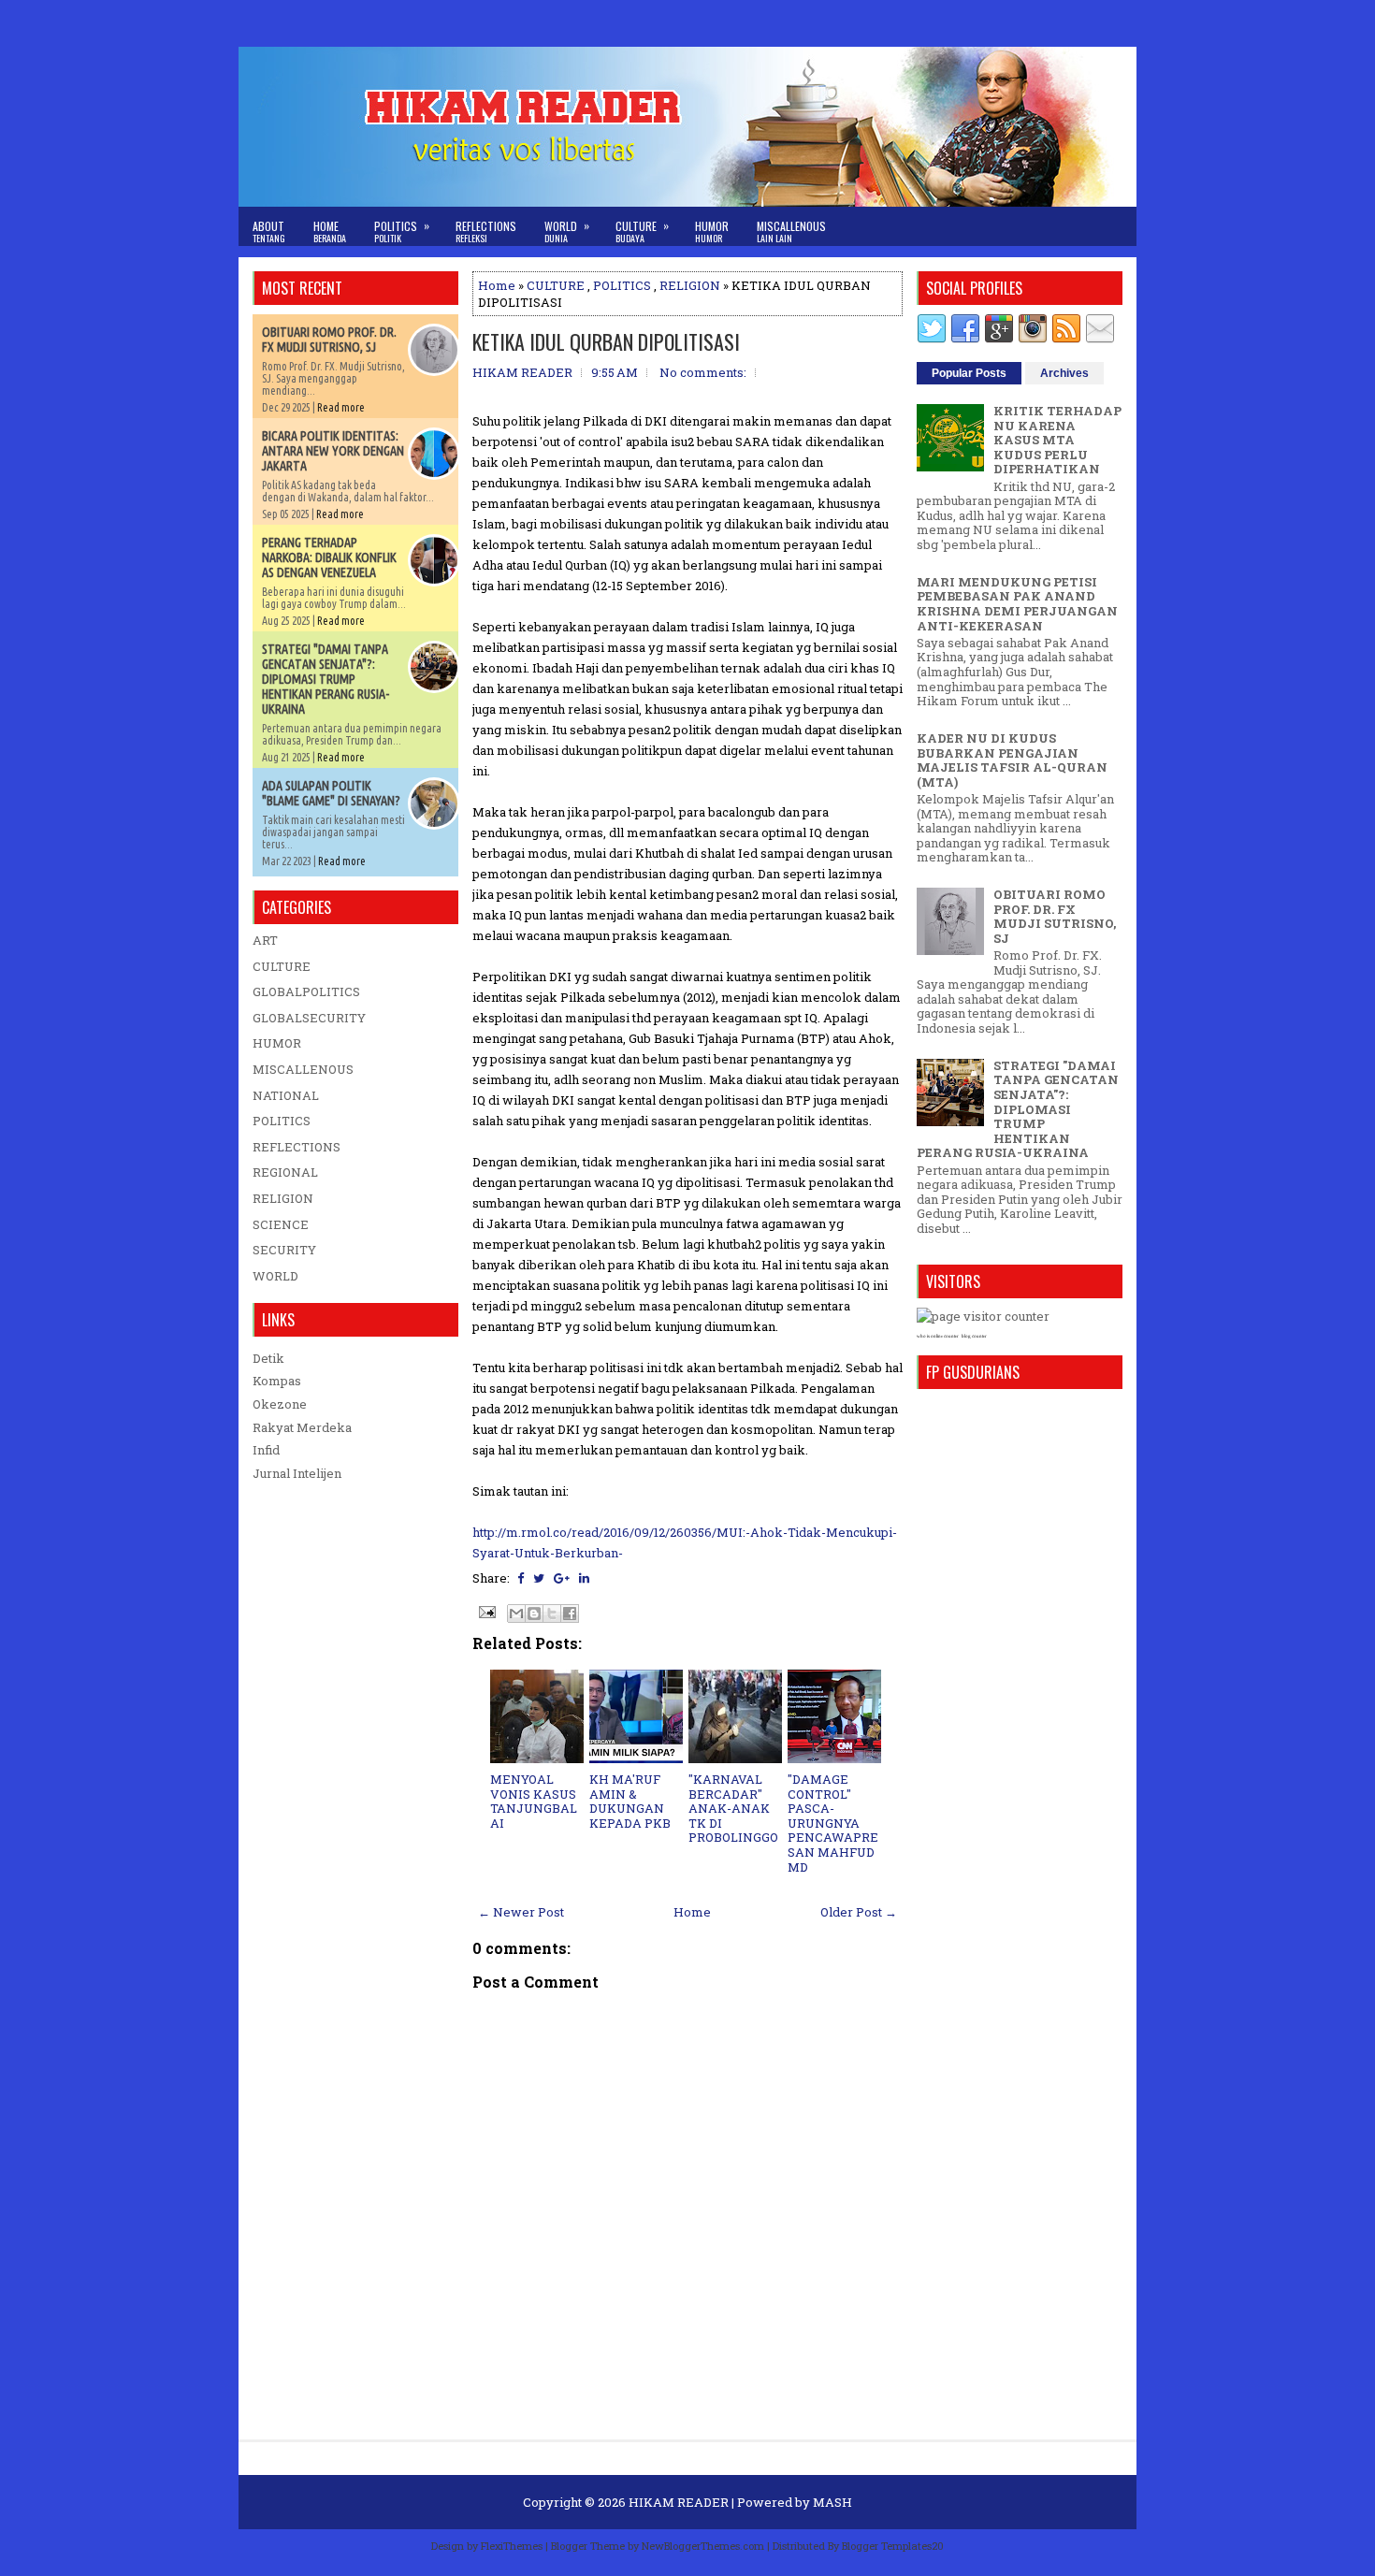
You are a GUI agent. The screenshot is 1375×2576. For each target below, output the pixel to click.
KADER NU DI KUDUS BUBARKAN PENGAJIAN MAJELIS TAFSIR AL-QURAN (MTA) (1012, 760)
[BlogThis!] (534, 1614)
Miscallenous (791, 232)
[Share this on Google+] (562, 1578)
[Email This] (516, 1614)
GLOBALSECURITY (309, 1018)
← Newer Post (521, 1912)
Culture (642, 231)
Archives (1064, 373)
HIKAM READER (679, 2502)
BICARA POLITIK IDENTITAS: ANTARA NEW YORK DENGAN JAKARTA (333, 451)
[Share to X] (552, 1614)
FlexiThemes (512, 2546)
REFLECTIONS (297, 1147)
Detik (268, 1358)
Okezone (280, 1404)
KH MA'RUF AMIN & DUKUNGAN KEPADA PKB (630, 1801)
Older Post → (859, 1912)
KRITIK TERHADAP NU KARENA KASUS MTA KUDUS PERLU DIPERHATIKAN (1057, 440)
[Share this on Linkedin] (584, 1578)
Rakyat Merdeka (302, 1427)
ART (265, 940)
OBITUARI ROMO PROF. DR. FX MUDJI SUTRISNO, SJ (329, 340)
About (269, 232)
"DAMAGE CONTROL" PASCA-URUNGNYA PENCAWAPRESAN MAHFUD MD (833, 1823)
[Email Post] (485, 1611)
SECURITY (284, 1250)
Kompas (277, 1381)
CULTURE (556, 285)
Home (330, 232)
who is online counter (938, 1336)
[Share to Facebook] (570, 1614)
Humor (712, 232)
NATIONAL (286, 1095)
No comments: (703, 372)
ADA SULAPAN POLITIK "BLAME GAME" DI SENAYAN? (331, 793)
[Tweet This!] (539, 1578)
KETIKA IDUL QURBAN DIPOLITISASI (606, 341)
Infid (266, 1450)
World (567, 231)
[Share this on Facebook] (521, 1578)
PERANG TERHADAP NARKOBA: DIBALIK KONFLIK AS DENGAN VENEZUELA (329, 557)
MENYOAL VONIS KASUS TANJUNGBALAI (534, 1801)
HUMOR (277, 1043)
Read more (341, 407)
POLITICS (622, 285)
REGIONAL (285, 1172)
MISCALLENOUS (303, 1069)
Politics (402, 231)
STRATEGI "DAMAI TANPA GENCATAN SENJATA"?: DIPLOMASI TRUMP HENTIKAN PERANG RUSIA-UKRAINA (326, 679)
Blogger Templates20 (893, 2546)
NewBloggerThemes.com (703, 2546)
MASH (832, 2502)
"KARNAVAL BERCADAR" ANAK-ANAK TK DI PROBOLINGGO (733, 1808)
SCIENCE (281, 1224)
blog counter (974, 1336)
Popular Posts (969, 373)
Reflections (486, 232)
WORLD (275, 1276)
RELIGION (690, 285)
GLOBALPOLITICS (306, 991)
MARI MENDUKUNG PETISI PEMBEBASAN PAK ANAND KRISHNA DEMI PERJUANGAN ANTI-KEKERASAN (1017, 604)
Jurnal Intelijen (297, 1473)
